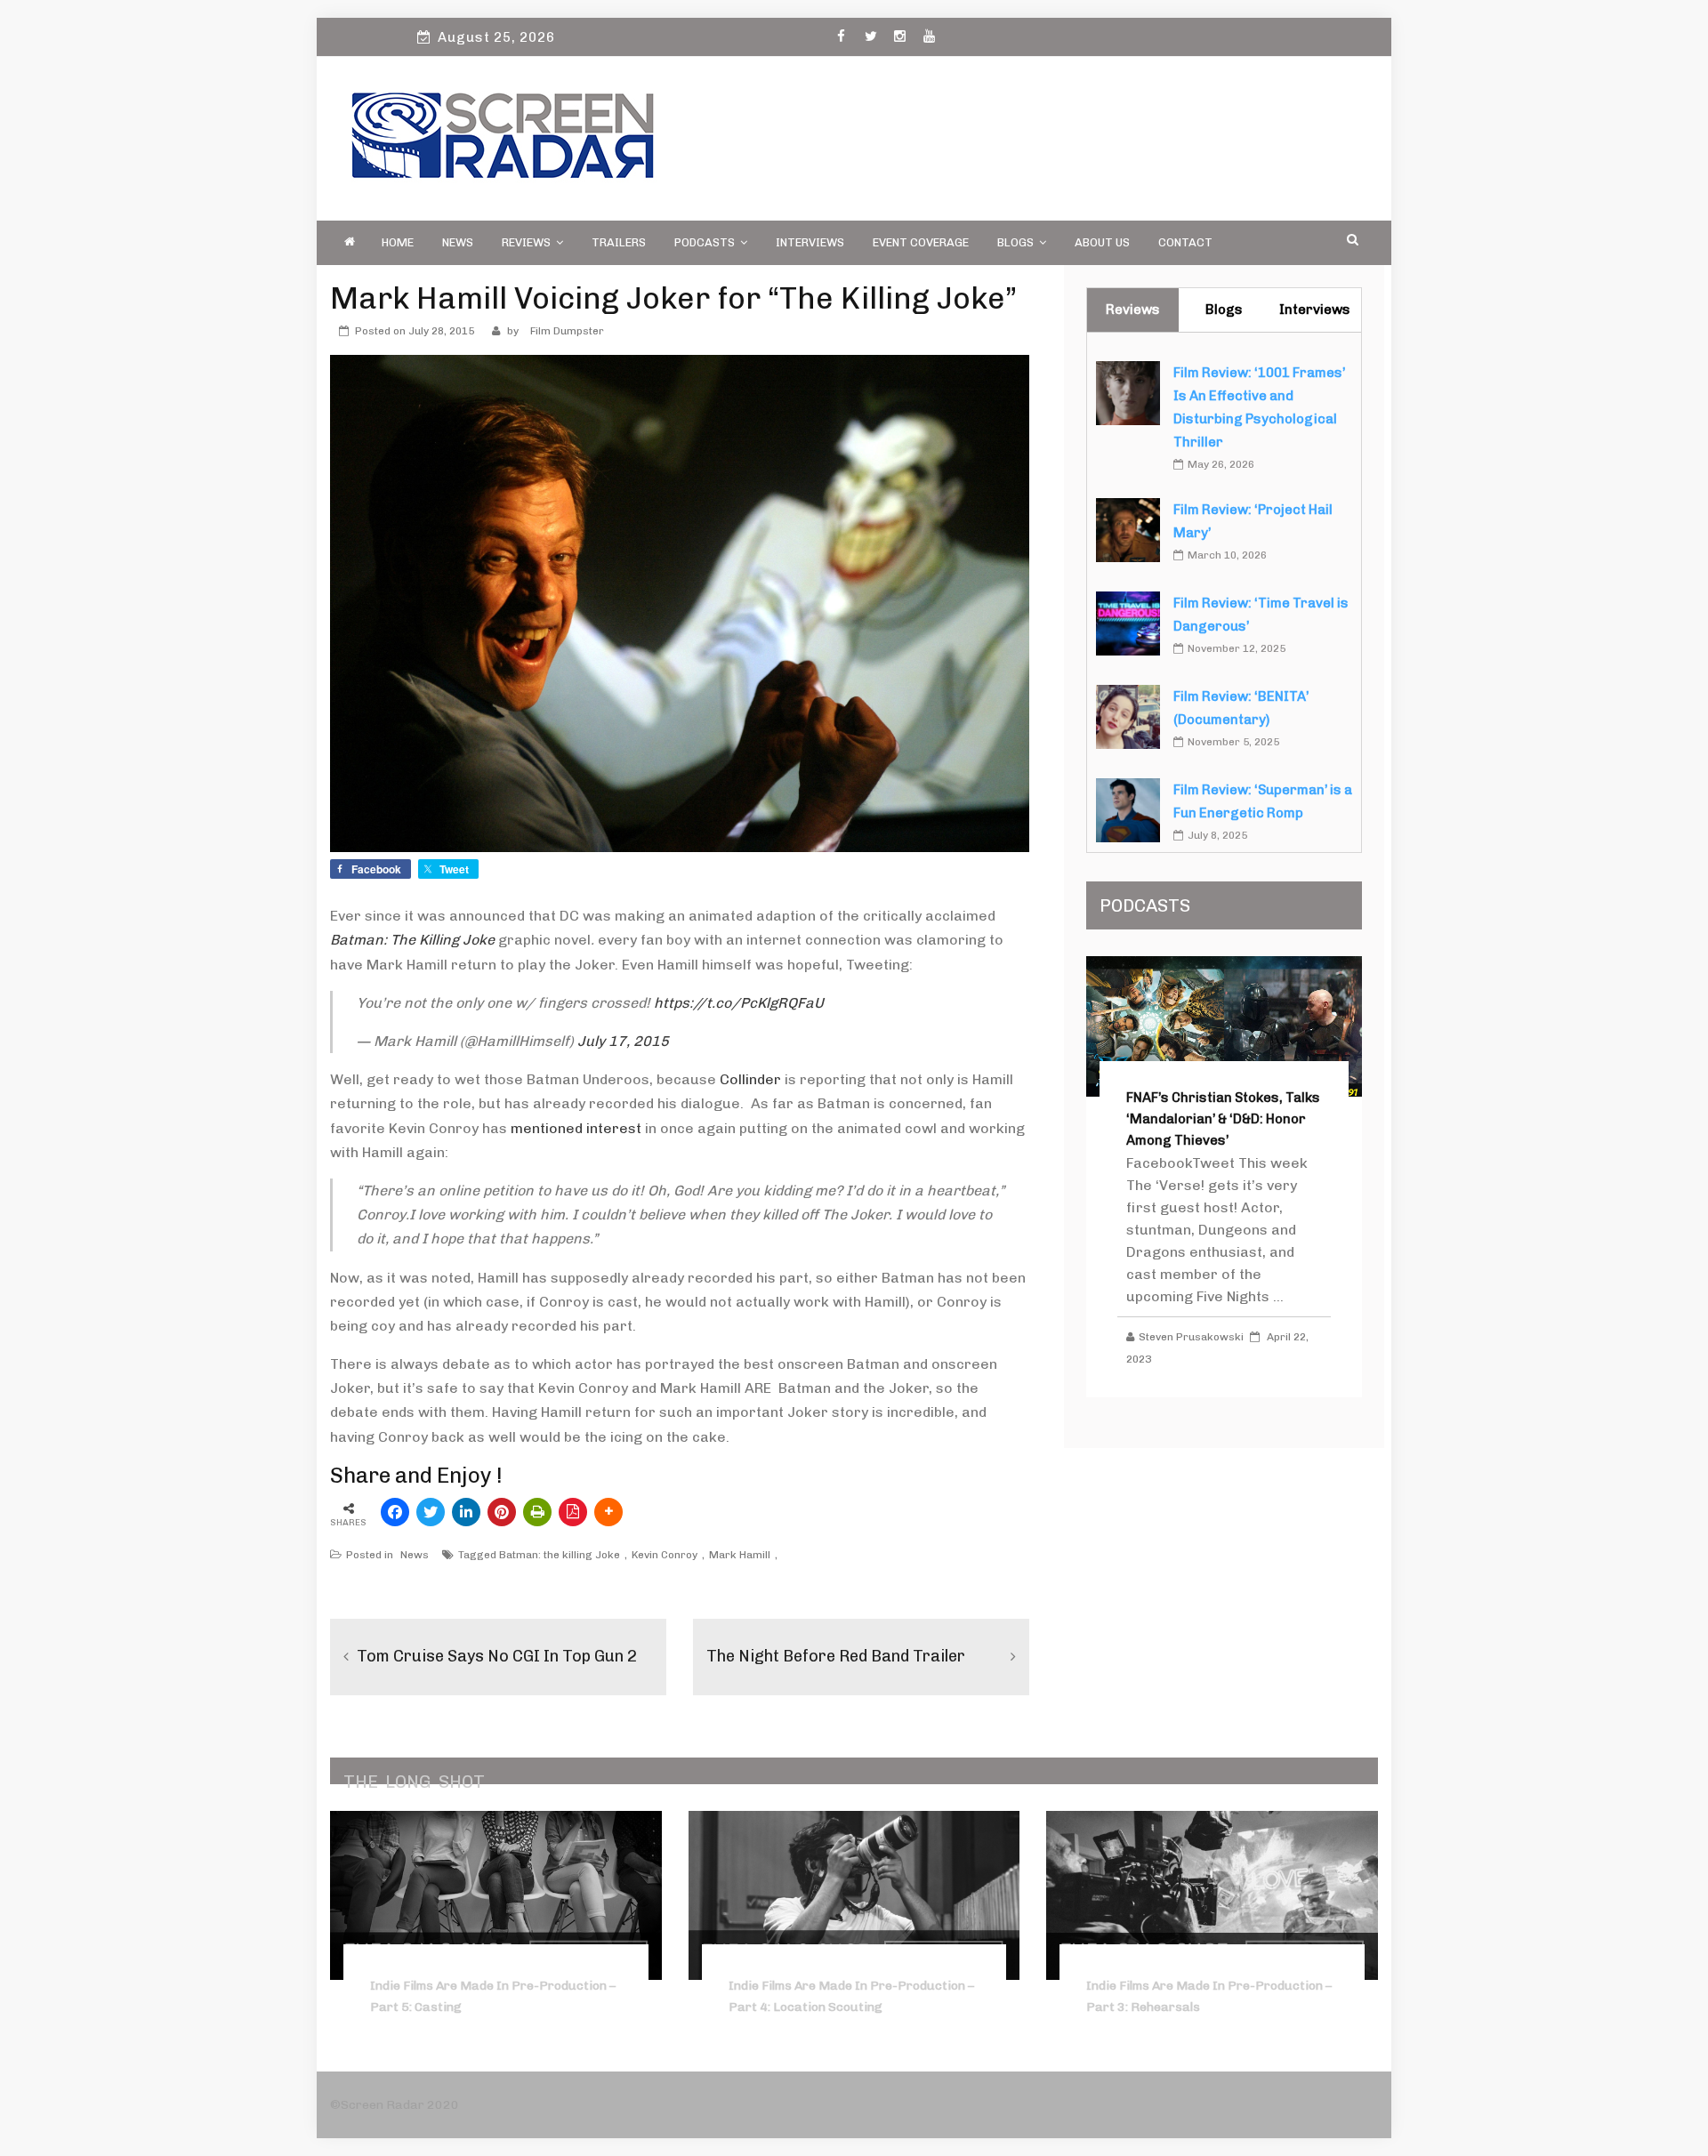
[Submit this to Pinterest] (502, 1512)
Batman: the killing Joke (560, 1555)
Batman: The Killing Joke (412, 940)
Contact (1185, 242)
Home (398, 242)
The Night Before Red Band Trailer (836, 1656)
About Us (1102, 242)
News (458, 242)
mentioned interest (576, 1128)
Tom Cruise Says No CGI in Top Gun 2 (497, 1656)
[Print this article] (537, 1512)
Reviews (526, 242)
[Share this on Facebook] (395, 1512)
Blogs (1015, 242)
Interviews (810, 242)
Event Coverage (921, 242)
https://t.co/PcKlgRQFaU (739, 1003)
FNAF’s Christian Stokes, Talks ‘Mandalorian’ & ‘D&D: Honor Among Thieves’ (1223, 1119)
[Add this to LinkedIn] (466, 1512)
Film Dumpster (567, 331)
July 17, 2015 (623, 1041)
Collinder (750, 1079)
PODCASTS (705, 242)
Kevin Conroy (665, 1555)
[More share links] (608, 1512)
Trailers (619, 242)
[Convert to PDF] (573, 1512)
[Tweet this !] (431, 1512)
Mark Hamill (740, 1555)
